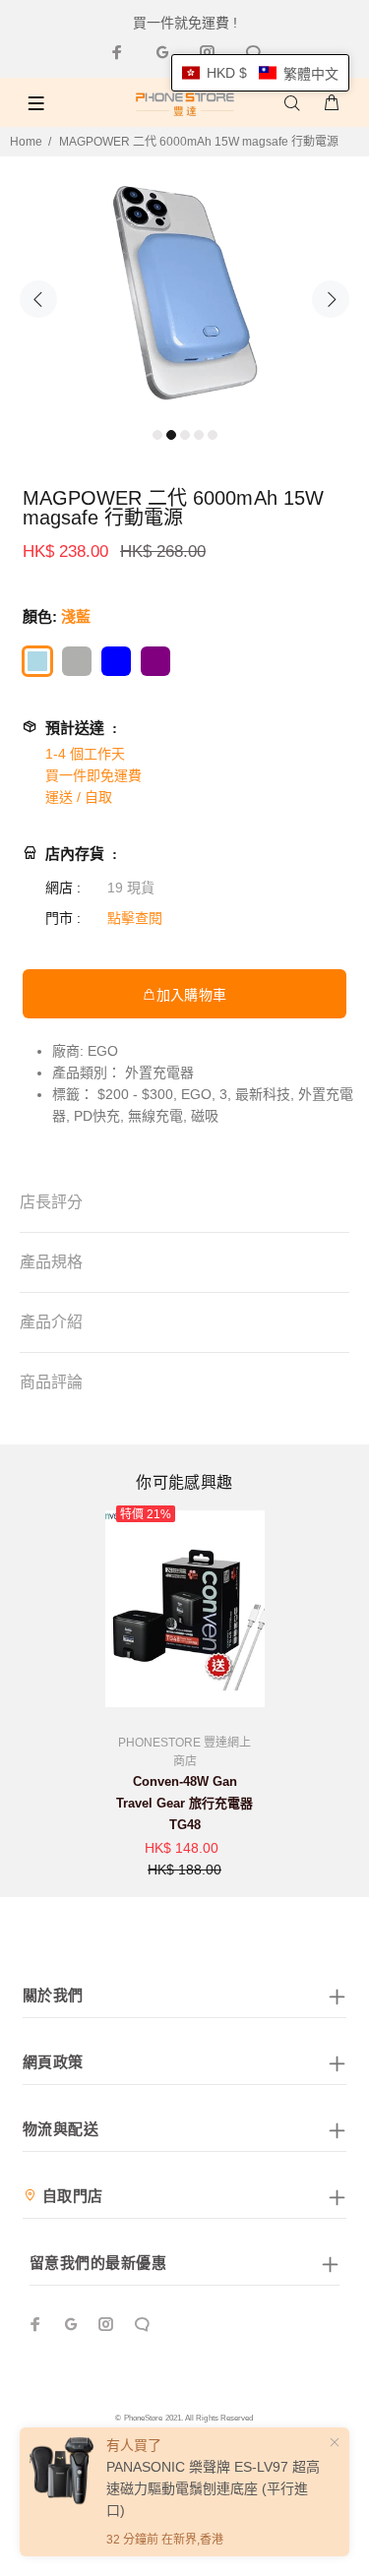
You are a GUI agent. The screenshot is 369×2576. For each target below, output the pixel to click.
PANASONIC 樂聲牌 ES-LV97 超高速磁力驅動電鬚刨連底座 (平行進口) (213, 2488)
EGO (103, 1051)
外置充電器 (159, 1073)
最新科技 (263, 1094)
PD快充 (97, 1116)
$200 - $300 (135, 1094)
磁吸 (205, 1116)
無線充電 (155, 1116)
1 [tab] (157, 435)
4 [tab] (199, 435)
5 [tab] (213, 435)
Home (26, 142)
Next (331, 299)
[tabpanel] (184, 287)
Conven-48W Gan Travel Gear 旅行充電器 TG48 (184, 1803)
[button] (260, 73)
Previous (38, 299)
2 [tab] (171, 435)
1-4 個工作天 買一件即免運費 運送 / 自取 (93, 775)
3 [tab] (185, 435)
